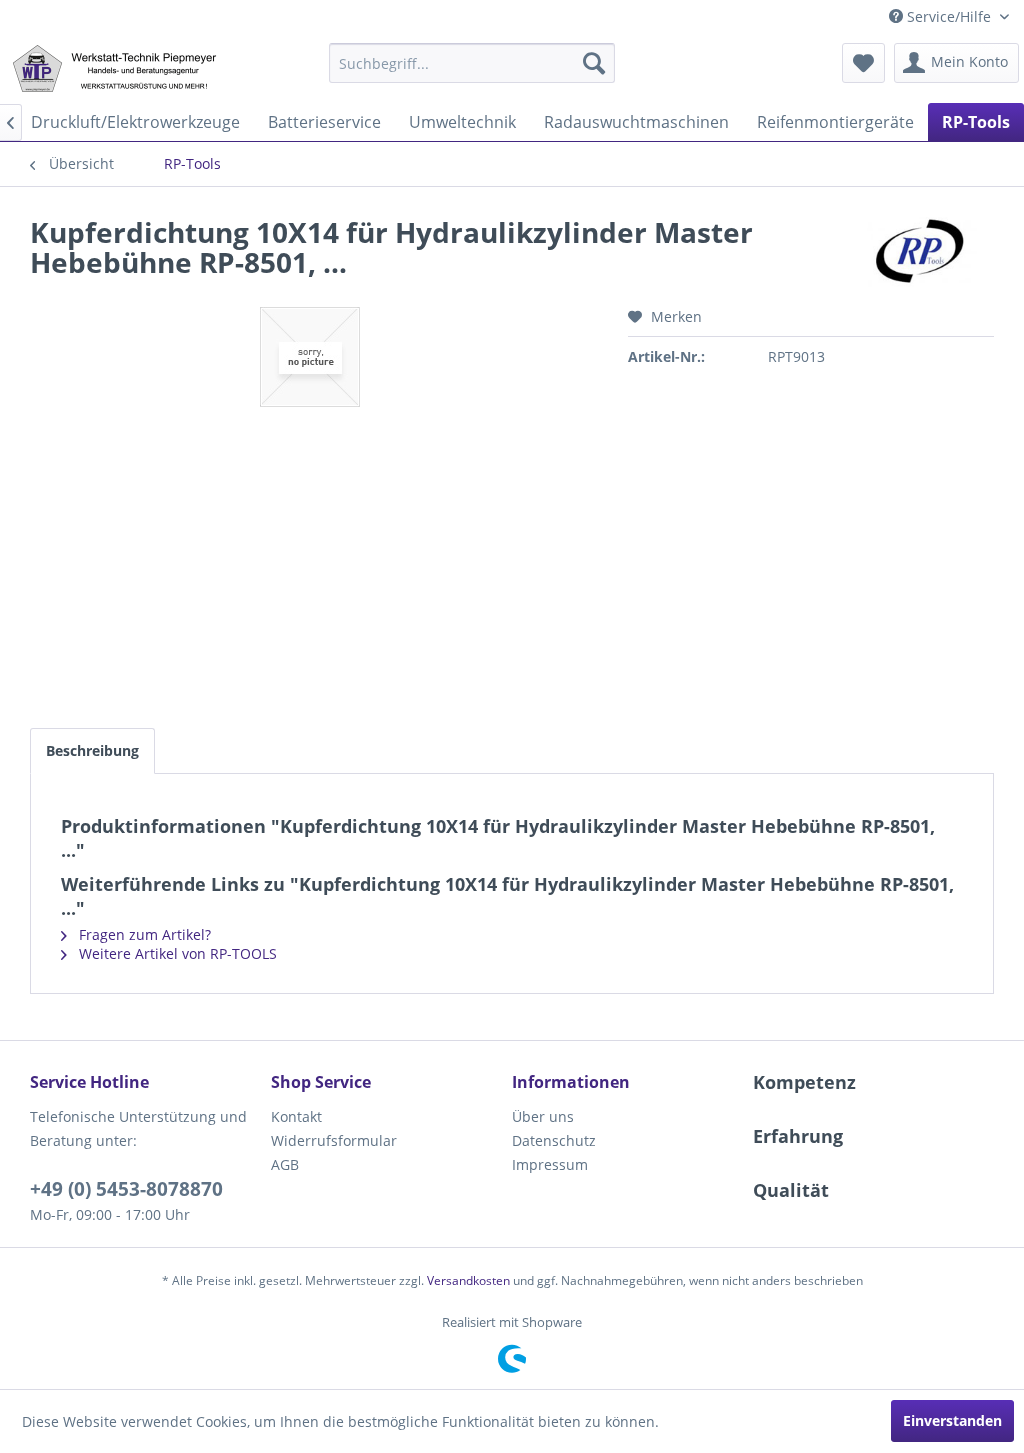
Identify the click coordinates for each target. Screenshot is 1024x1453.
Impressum (550, 1164)
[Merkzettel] (863, 63)
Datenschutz (554, 1140)
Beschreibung (92, 750)
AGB (285, 1164)
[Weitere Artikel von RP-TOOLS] (922, 252)
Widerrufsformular (334, 1140)
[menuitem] (472, 63)
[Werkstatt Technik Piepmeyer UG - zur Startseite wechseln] (114, 68)
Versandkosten (468, 1280)
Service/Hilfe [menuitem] (949, 16)
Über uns (543, 1116)
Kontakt (296, 1116)
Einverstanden (952, 1420)
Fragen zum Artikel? (143, 934)
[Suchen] (594, 63)
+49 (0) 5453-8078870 (126, 1189)
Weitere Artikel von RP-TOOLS (176, 953)
